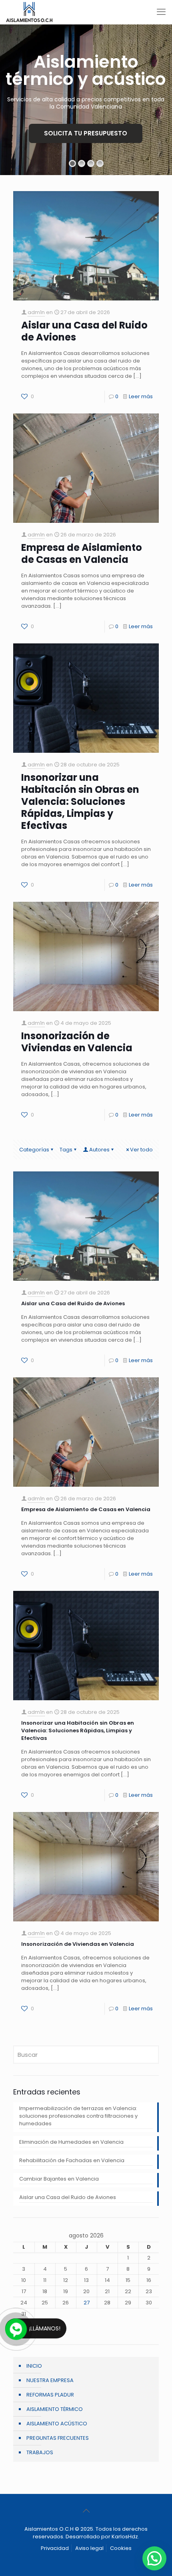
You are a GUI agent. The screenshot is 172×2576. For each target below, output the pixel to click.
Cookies (121, 2548)
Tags (66, 1150)
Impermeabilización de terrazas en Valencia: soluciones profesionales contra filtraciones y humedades (78, 2116)
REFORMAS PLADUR (50, 2395)
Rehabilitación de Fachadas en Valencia (72, 2160)
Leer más (141, 396)
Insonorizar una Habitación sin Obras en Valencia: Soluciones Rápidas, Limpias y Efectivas (80, 801)
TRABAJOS (40, 2452)
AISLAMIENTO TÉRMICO (55, 2409)
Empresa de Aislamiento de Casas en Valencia (82, 553)
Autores (99, 1150)
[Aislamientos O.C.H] (29, 12)
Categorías (34, 1150)
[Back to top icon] (86, 2511)
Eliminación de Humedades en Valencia (71, 2142)
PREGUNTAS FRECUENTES (58, 2438)
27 (87, 2303)
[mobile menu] (161, 12)
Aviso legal (89, 2548)
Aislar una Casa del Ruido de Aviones (84, 331)
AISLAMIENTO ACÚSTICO (57, 2424)
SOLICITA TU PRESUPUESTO (86, 133)
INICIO (34, 2366)
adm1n (36, 312)
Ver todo (141, 1150)
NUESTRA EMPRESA (50, 2380)
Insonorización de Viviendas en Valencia (77, 1042)
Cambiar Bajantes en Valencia (59, 2179)
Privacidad (55, 2548)
